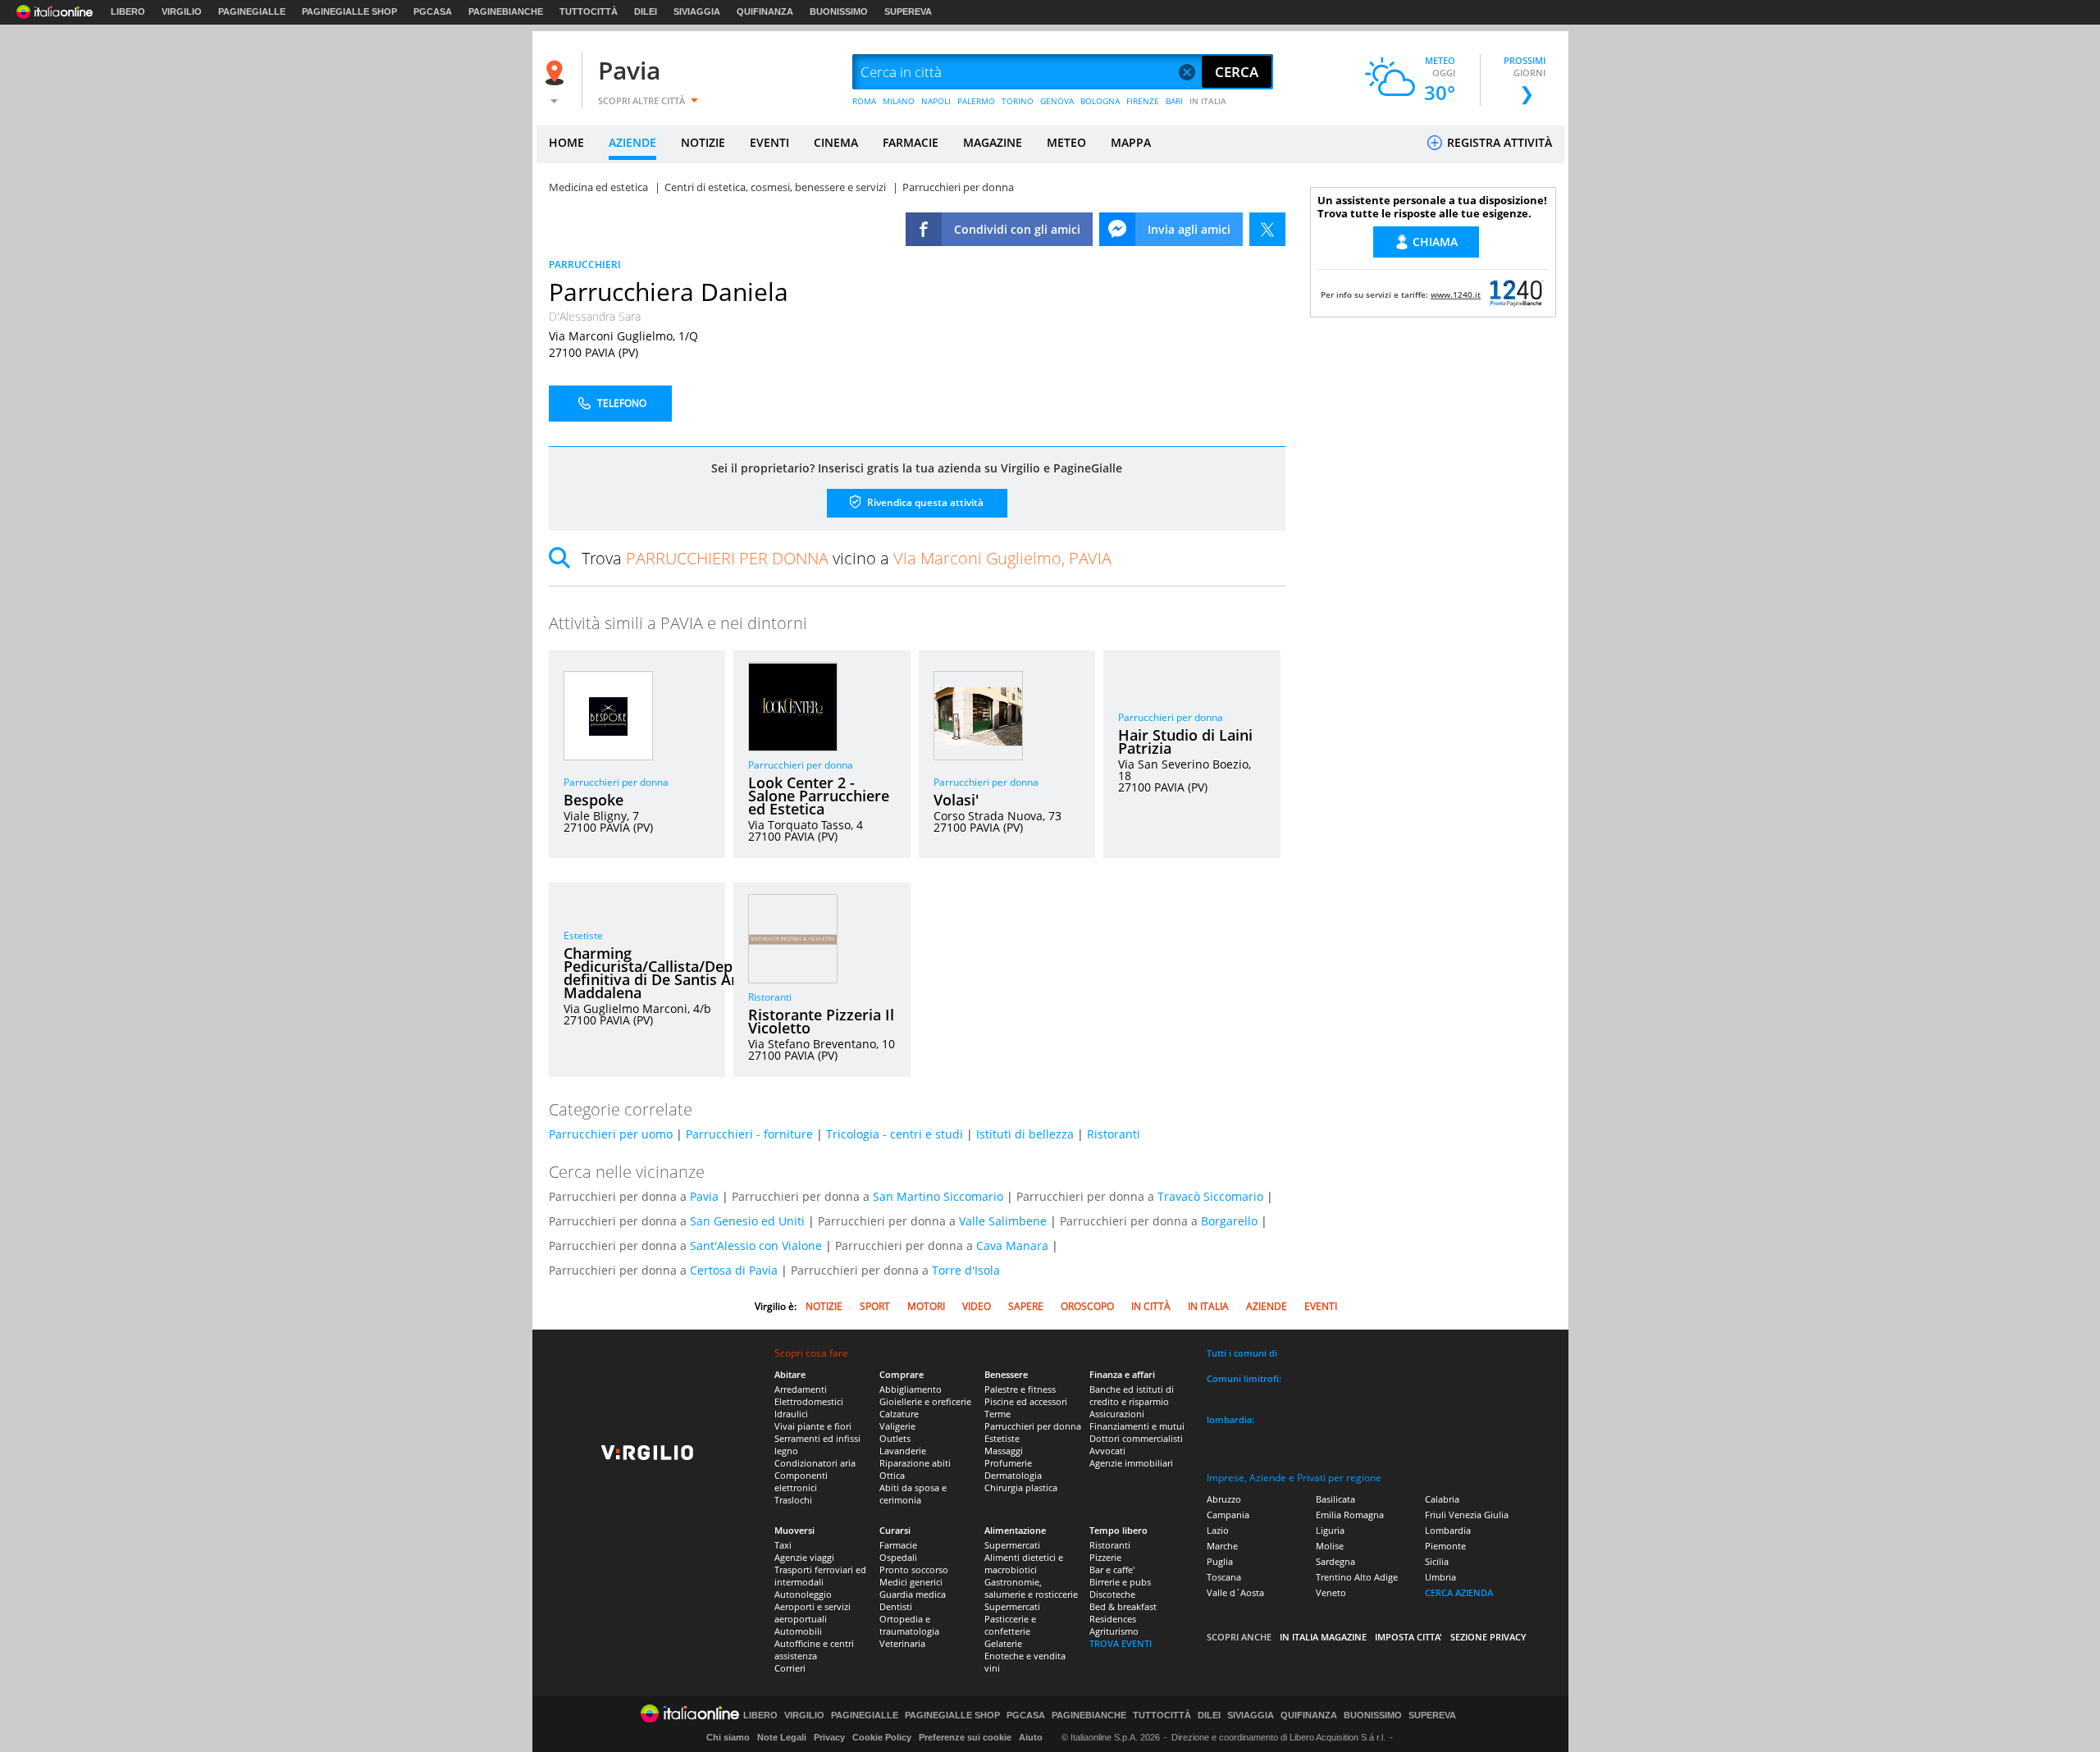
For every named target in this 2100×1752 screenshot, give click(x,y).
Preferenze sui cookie (965, 1737)
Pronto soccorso (914, 1569)
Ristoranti (770, 997)
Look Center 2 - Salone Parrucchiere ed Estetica (819, 796)
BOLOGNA (1100, 101)
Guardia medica (913, 1594)
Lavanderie (903, 1451)
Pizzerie (1105, 1557)
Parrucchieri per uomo (611, 1134)
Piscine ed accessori (1026, 1401)
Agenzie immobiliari (1131, 1463)
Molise (1330, 1546)
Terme (997, 1414)
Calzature (899, 1414)
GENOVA (1057, 101)
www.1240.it (1456, 294)
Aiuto (1031, 1737)
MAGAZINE (993, 142)
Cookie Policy (882, 1737)
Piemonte (1445, 1546)
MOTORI (926, 1306)
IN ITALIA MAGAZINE (1323, 1637)
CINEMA (836, 142)
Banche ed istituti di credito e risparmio (1132, 1395)
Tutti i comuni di (1242, 1353)
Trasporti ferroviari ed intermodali (820, 1576)
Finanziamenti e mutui (1137, 1426)
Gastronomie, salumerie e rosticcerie (1031, 1588)
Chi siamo (728, 1737)
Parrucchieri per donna (616, 782)
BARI (1174, 101)
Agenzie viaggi (804, 1557)
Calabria (1442, 1499)
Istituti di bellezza (1025, 1134)
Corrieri (790, 1668)
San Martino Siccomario (938, 1196)
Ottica (892, 1475)
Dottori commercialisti (1136, 1438)
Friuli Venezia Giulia (1467, 1515)
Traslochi (793, 1500)
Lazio (1218, 1530)
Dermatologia (1013, 1475)
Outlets (895, 1438)
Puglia (1220, 1561)
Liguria (1330, 1530)
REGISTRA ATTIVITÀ (1498, 142)
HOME (566, 142)
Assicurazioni (1117, 1414)
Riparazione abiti (915, 1463)
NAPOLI (936, 101)
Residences (1113, 1619)
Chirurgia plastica (1021, 1487)
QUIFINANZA (765, 11)
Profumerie (1008, 1463)
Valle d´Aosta (1235, 1592)
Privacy (829, 1737)
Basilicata (1335, 1499)
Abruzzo (1224, 1499)
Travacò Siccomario (1210, 1196)
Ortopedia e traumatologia (909, 1625)
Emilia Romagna (1350, 1515)
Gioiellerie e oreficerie (925, 1401)
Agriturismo (1114, 1631)
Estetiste (583, 935)
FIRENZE (1143, 101)
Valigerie (897, 1426)
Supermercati (1012, 1545)
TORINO (1018, 101)
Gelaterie (1003, 1643)
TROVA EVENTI (1121, 1643)
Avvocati (1107, 1451)
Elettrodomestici (809, 1401)
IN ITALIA (1208, 101)
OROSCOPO (1087, 1306)
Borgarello (1229, 1221)
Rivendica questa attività (924, 502)
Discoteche (1112, 1594)
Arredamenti (801, 1389)
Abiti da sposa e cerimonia (913, 1494)
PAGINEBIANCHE (506, 11)
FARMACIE (911, 142)
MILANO (899, 101)
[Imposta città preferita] (557, 73)
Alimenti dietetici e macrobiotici (1024, 1563)
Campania (1228, 1515)
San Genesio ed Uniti (747, 1221)
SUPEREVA (908, 11)
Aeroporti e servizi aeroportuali (813, 1613)
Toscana (1224, 1577)
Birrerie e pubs (1120, 1582)
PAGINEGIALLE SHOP (349, 11)
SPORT (875, 1306)
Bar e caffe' (1112, 1569)
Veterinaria (902, 1643)
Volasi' (956, 800)
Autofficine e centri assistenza (814, 1649)
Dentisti (896, 1606)
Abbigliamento (911, 1389)
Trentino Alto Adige (1357, 1577)
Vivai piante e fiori (813, 1426)
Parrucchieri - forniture (749, 1134)
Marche (1222, 1546)
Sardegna (1335, 1561)
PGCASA (433, 11)
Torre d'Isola (966, 1270)
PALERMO (976, 101)
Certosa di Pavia (734, 1270)
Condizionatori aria (815, 1463)
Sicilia (1437, 1561)
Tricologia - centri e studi (895, 1134)
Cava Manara (1012, 1246)
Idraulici (791, 1414)
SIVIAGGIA (697, 11)
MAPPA (1131, 142)
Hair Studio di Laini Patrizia (1185, 741)
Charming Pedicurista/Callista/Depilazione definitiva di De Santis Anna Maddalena (675, 973)
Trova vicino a (847, 558)
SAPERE (1026, 1306)
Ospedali (898, 1557)
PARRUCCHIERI (585, 265)
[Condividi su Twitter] (1267, 229)
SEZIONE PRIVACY (1488, 1637)
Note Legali (782, 1737)
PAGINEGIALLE (252, 11)
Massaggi (1004, 1451)
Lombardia (1448, 1530)
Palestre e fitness (1020, 1389)
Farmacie (898, 1545)
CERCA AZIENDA (1459, 1592)
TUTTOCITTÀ (589, 11)
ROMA (864, 101)
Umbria (1440, 1577)
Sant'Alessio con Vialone (756, 1246)
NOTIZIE (703, 142)
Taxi (783, 1545)
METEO (1066, 142)
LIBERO (128, 11)
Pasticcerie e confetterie (1010, 1625)
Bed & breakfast (1123, 1606)
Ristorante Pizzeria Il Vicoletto (821, 1021)
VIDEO (977, 1306)
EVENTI (769, 142)
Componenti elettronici (801, 1481)
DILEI (646, 11)
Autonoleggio (803, 1594)
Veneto (1331, 1592)
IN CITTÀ (1151, 1306)
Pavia (629, 70)
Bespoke (593, 800)
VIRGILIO (182, 11)
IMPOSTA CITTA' (1408, 1637)
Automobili (798, 1631)
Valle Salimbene (1003, 1221)
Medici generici (911, 1582)
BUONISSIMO (839, 11)
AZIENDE (632, 142)
